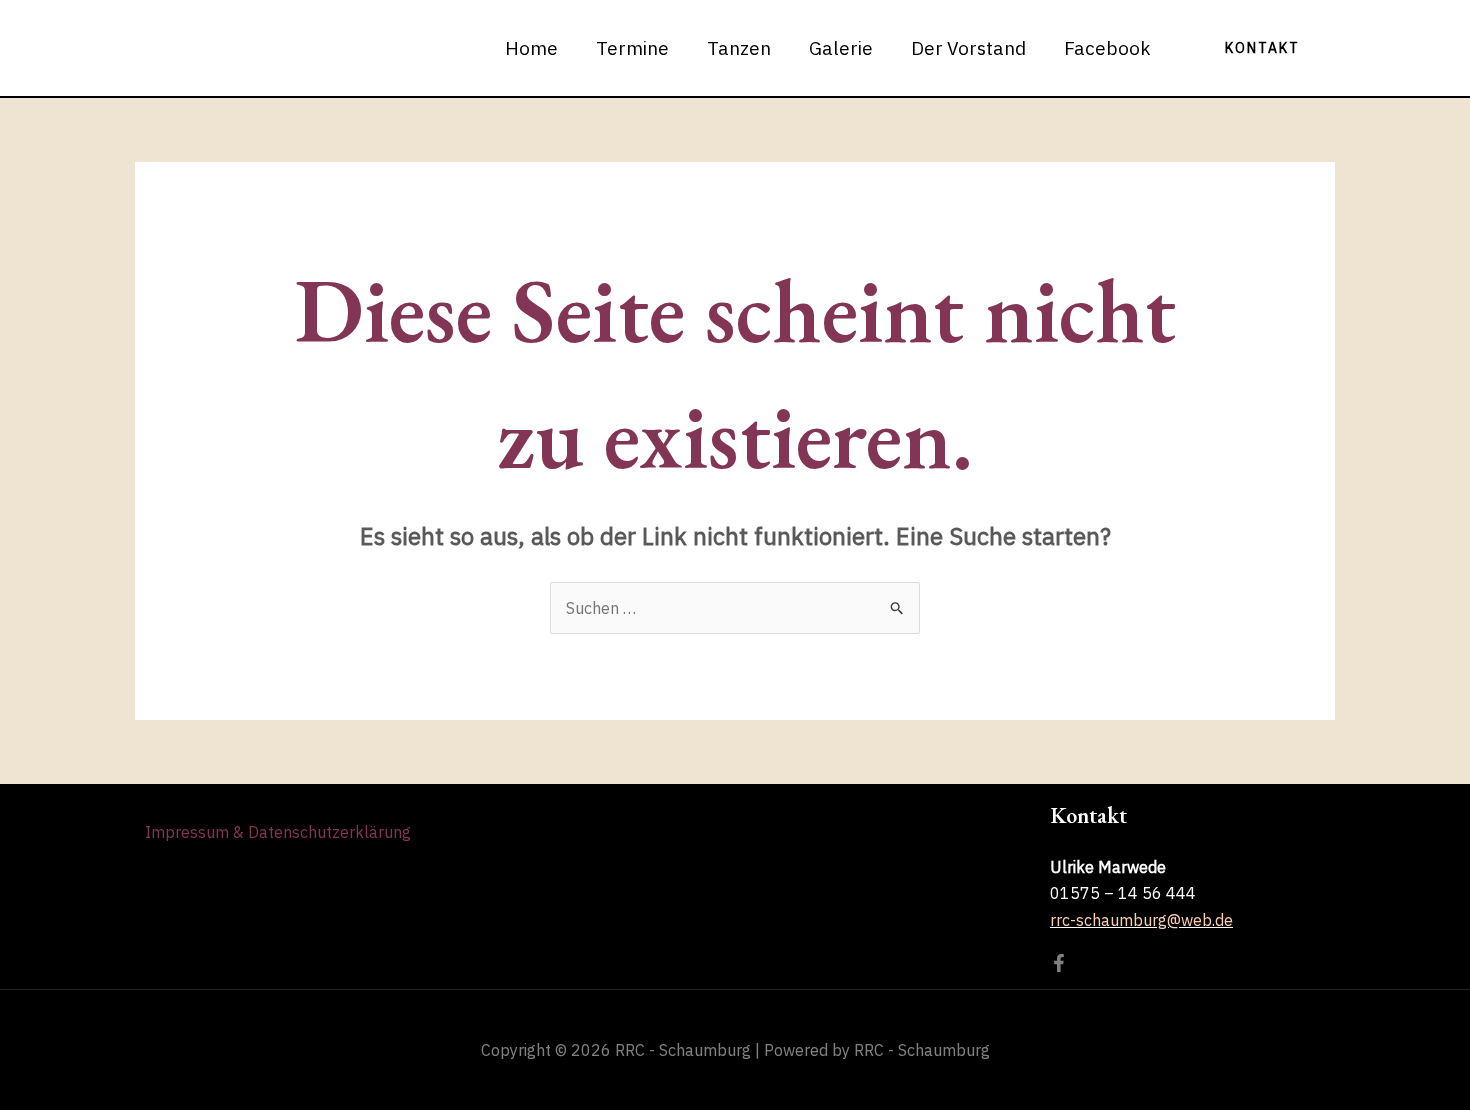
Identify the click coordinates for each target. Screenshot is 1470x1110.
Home (531, 48)
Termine (632, 48)
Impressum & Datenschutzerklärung (278, 832)
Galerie (841, 48)
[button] (1262, 48)
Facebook (1107, 48)
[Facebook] (1059, 963)
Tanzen (739, 48)
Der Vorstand (968, 48)
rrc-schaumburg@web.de (1141, 920)
